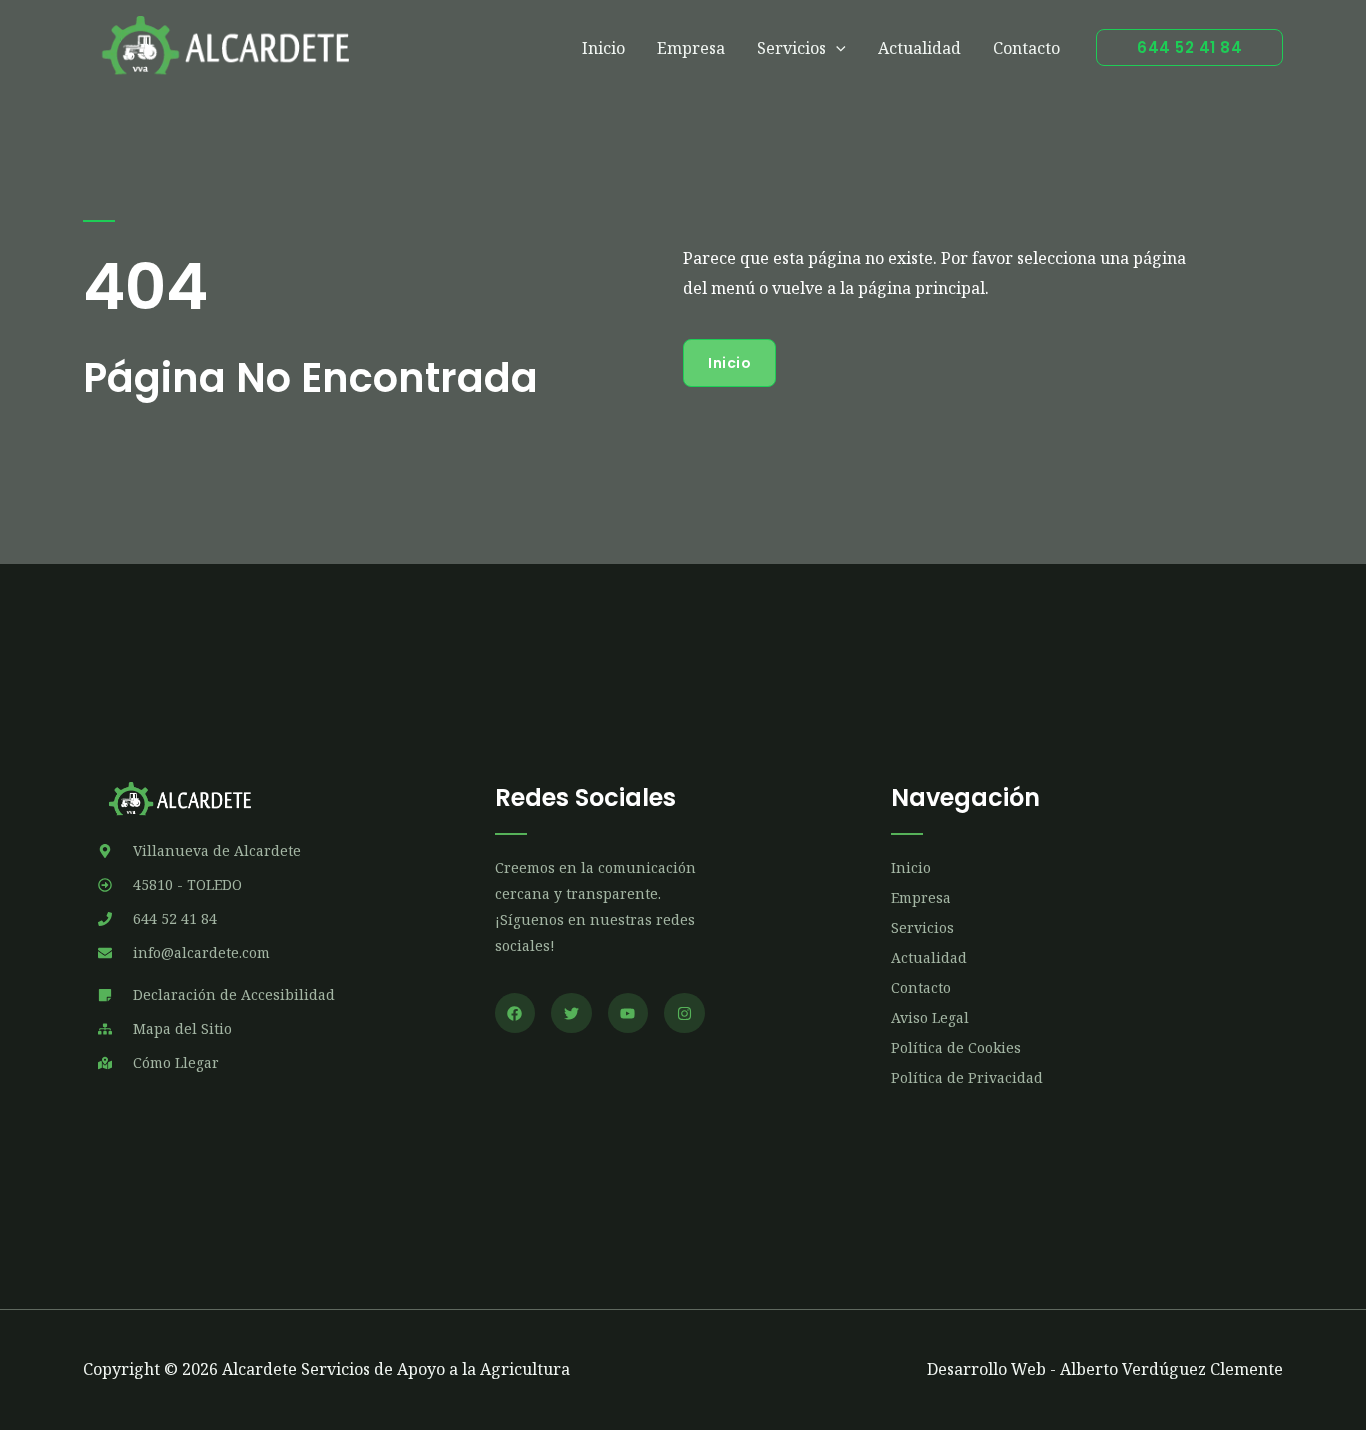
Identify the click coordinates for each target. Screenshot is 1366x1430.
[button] (1189, 47)
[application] (836, 48)
